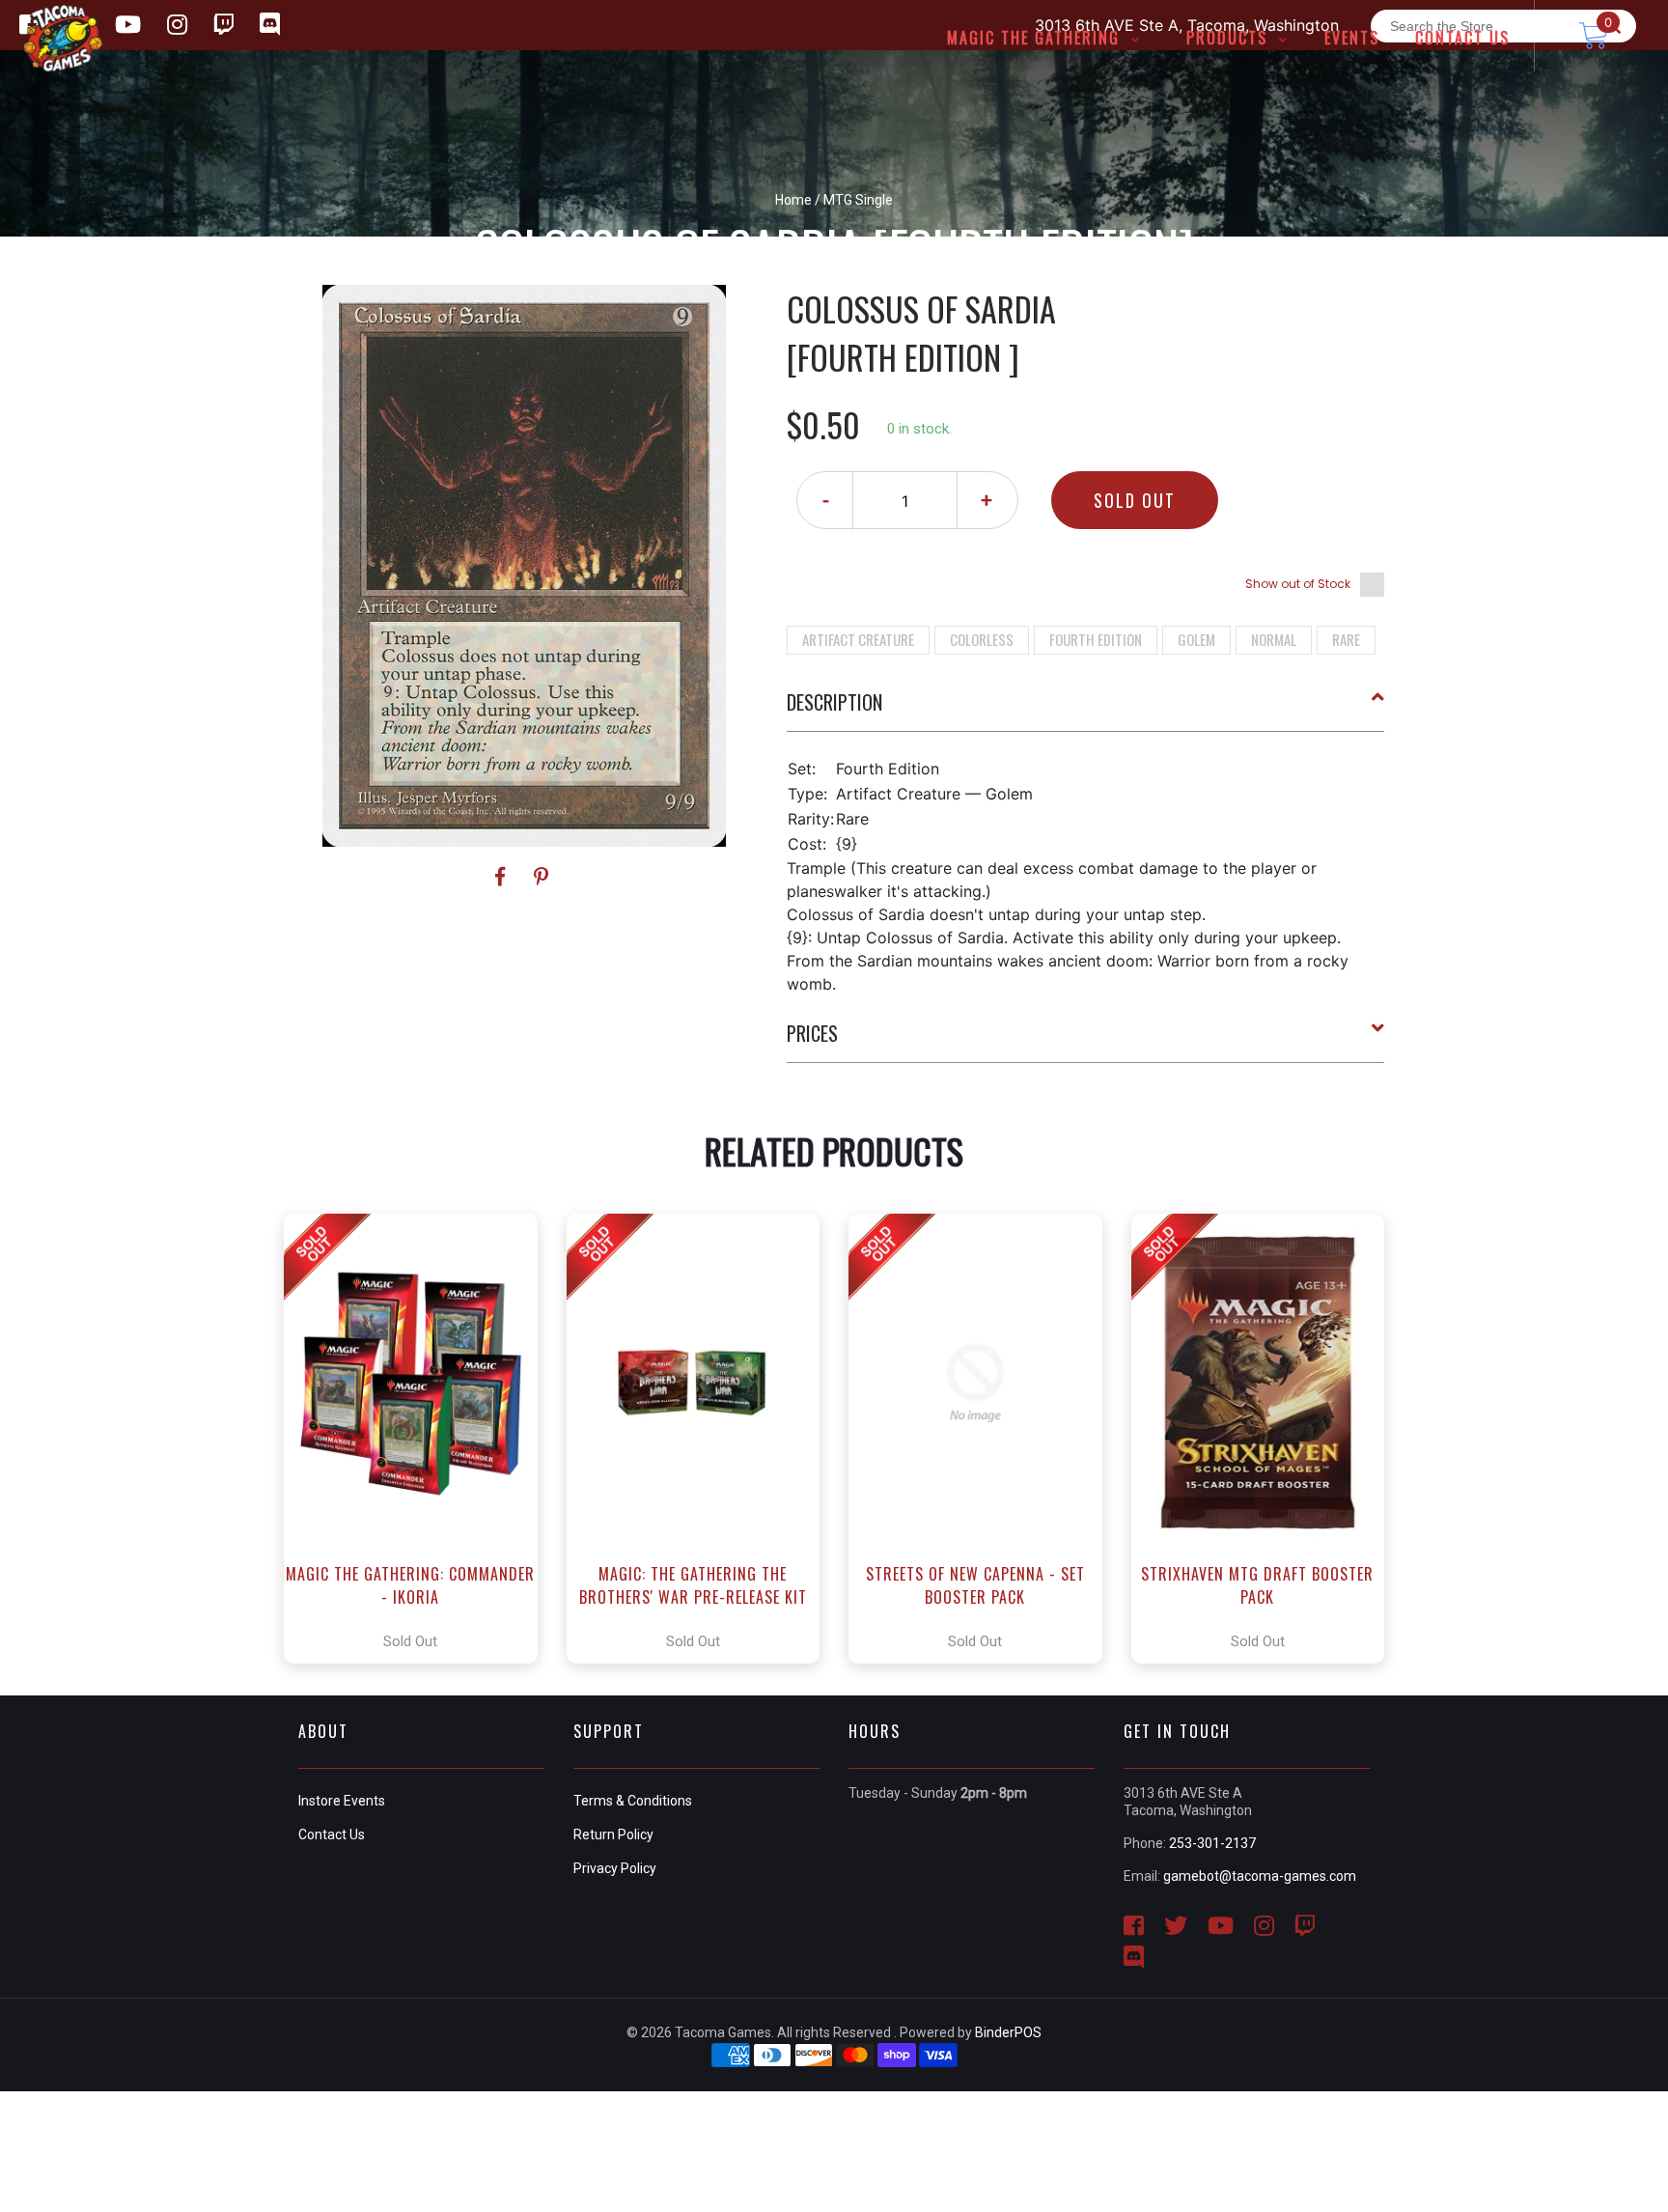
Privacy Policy (615, 1868)
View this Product (419, 1439)
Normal (1274, 639)
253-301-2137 (1212, 1843)
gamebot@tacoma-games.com (1260, 1876)
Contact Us (332, 1834)
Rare (1346, 639)
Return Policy (613, 1834)
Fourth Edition (1096, 639)
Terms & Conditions (633, 1801)
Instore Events (342, 1801)
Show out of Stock (1298, 584)
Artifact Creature (858, 639)
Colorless (982, 639)
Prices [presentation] (812, 1033)
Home (793, 200)
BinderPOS (1008, 2032)
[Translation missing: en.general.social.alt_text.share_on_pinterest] (541, 877)
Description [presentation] (834, 702)
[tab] (1086, 710)
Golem (1196, 639)
